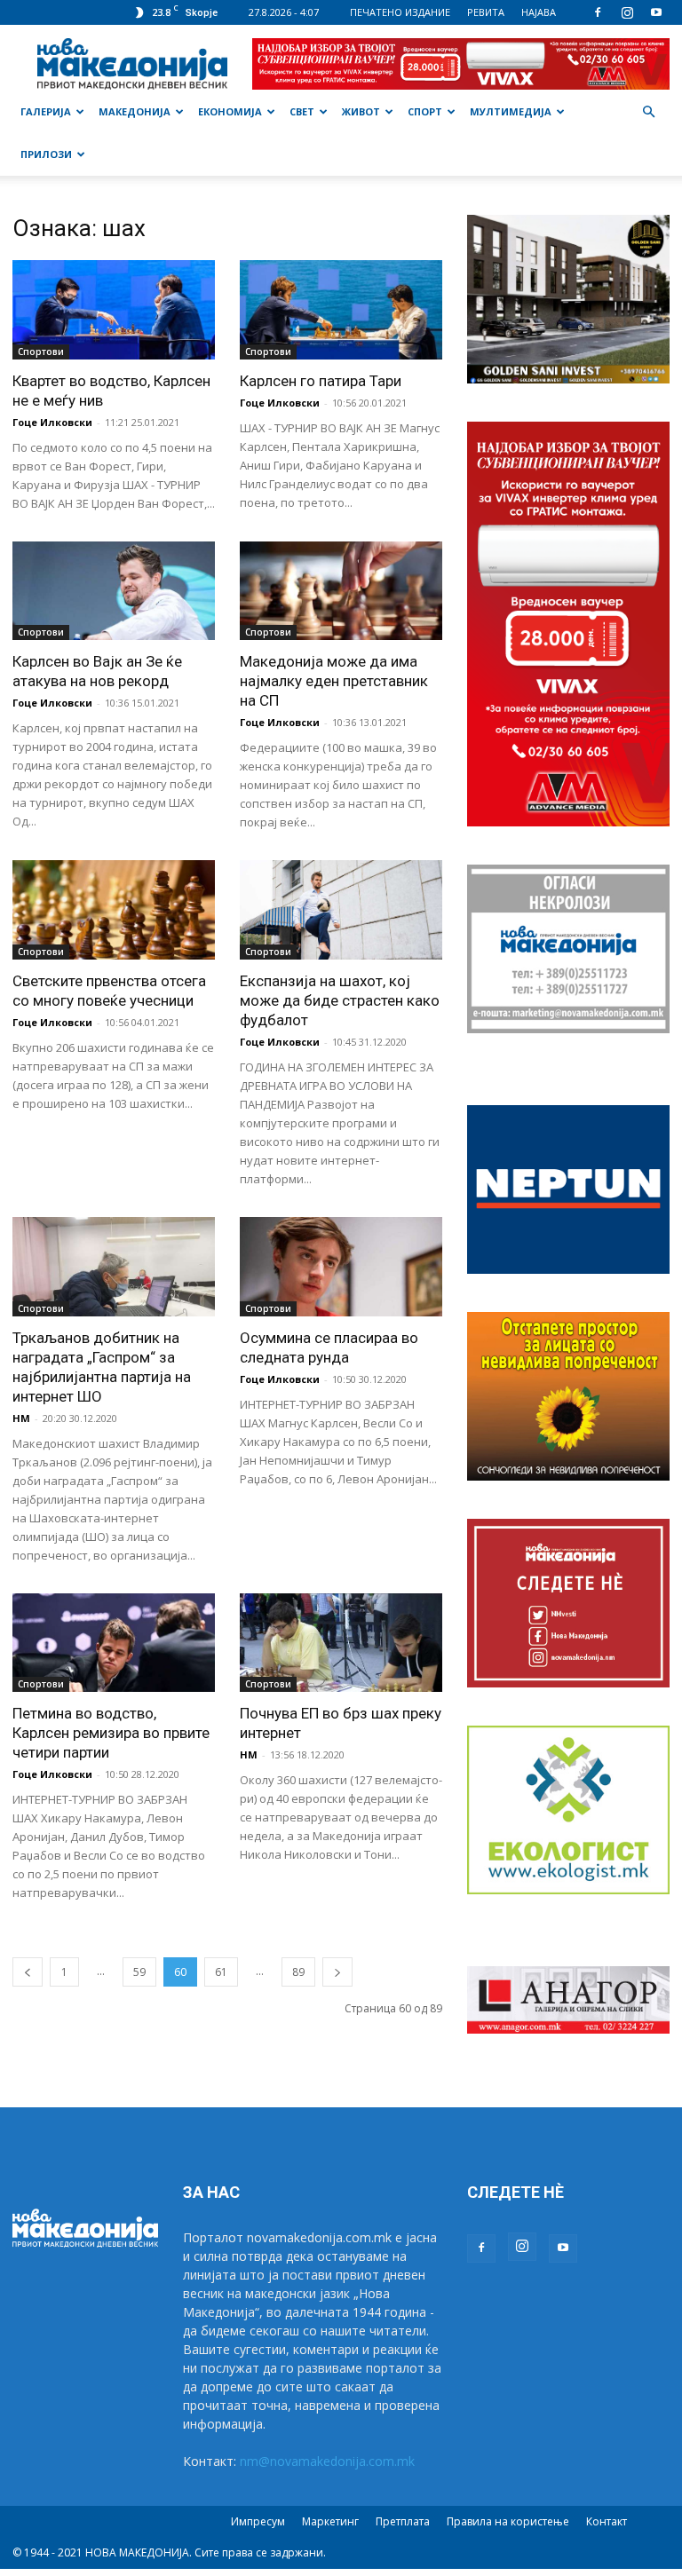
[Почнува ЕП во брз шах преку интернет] (341, 1643)
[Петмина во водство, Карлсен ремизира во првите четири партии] (114, 1643)
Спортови (41, 352)
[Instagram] (627, 12)
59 (139, 1972)
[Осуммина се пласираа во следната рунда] (341, 1267)
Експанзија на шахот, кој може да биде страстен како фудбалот (340, 1000)
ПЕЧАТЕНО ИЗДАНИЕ (400, 12)
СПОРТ (425, 111)
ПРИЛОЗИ (46, 154)
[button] (648, 112)
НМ (21, 1418)
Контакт (607, 2521)
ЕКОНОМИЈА (230, 111)
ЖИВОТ (361, 111)
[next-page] (337, 1972)
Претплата (403, 2521)
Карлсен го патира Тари (321, 381)
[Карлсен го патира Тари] (341, 310)
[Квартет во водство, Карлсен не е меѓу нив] (114, 310)
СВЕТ (302, 111)
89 (298, 1972)
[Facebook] (598, 12)
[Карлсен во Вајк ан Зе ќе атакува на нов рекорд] (114, 591)
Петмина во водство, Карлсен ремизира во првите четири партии (111, 1733)
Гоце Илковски (52, 422)
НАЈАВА (539, 12)
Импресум (258, 2521)
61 (221, 1972)
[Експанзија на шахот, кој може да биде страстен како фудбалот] (341, 910)
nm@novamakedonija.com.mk (327, 2461)
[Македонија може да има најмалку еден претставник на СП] (341, 591)
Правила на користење (508, 2521)
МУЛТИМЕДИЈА (511, 111)
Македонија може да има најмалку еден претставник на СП (334, 681)
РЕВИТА (486, 12)
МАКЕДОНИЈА (135, 111)
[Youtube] (656, 12)
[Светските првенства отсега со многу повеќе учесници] (114, 910)
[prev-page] (28, 1972)
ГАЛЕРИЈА (46, 111)
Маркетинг (330, 2521)
